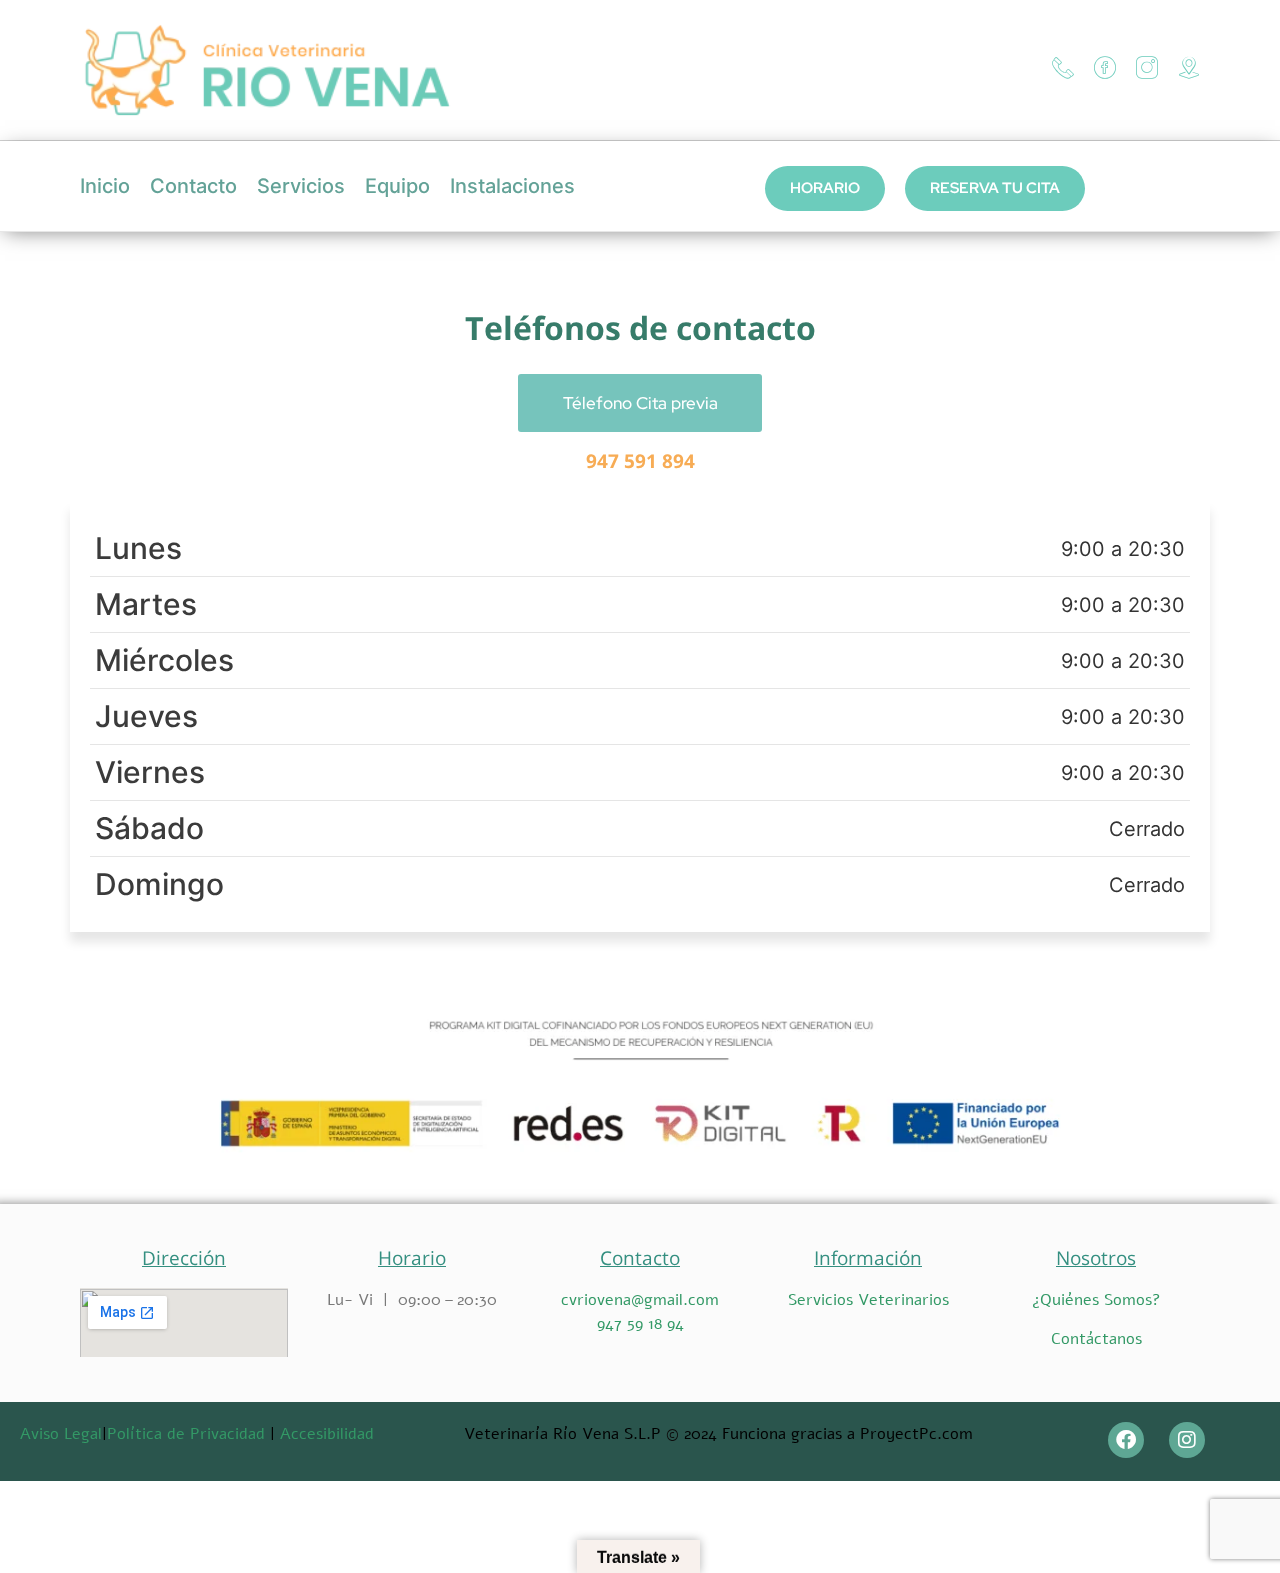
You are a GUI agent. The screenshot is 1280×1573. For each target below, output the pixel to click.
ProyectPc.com (916, 1434)
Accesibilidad (327, 1434)
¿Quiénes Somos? (1096, 1300)
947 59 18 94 (640, 1324)
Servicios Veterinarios (868, 1300)
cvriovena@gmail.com (640, 1300)
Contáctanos (1096, 1339)
